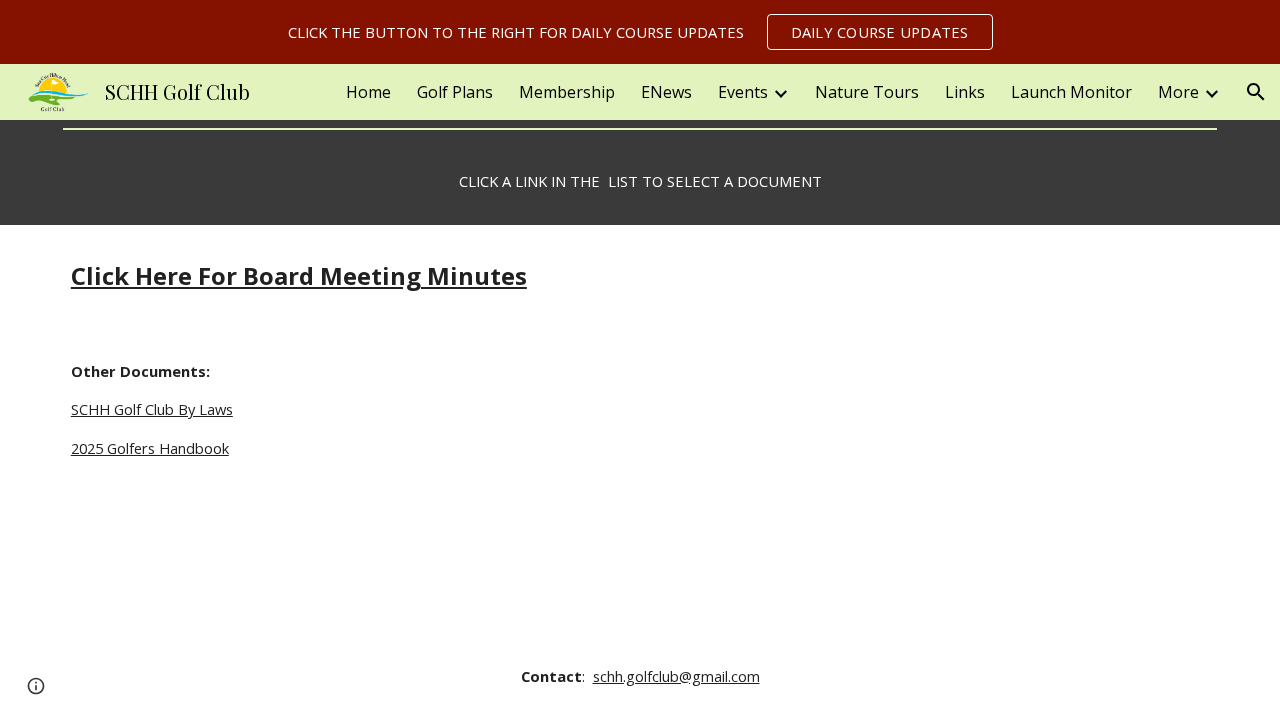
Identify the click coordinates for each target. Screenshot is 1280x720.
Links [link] (965, 92)
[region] (640, 32)
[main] (640, 181)
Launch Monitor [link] (1071, 92)
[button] (1256, 92)
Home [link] (368, 92)
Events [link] (743, 92)
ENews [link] (666, 92)
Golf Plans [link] (455, 92)
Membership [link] (567, 92)
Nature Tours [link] (867, 92)
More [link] (1178, 92)
